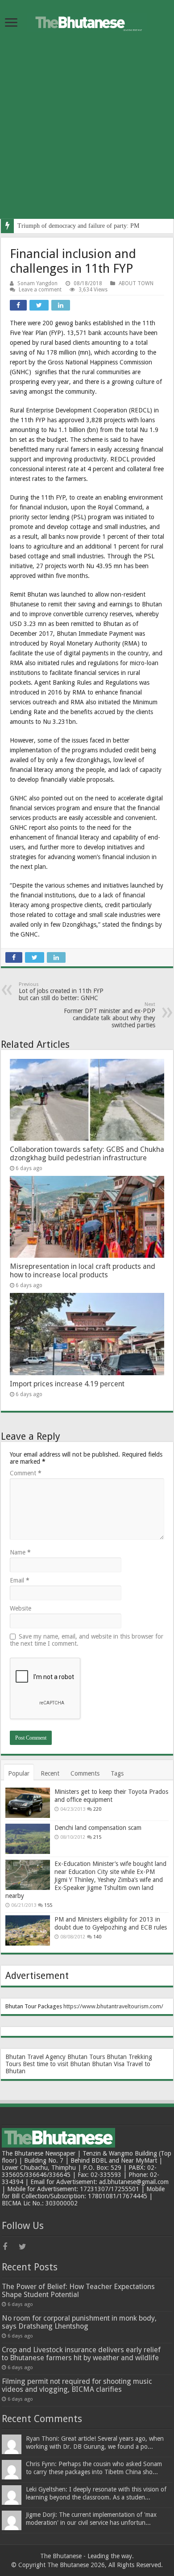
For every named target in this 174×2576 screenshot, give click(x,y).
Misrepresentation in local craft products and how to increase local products (83, 1271)
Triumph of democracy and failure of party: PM (78, 226)
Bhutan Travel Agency (35, 2057)
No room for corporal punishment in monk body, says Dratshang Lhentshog (79, 2322)
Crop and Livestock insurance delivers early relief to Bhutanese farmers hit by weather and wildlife (81, 2354)
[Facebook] (10, 2247)
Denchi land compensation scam (98, 1828)
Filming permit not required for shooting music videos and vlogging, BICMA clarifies (77, 2385)
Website (21, 1608)
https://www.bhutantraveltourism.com (112, 2006)
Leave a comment (40, 290)
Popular (19, 1773)
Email (20, 1580)
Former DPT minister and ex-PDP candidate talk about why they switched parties (110, 1015)
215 (97, 1837)
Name (20, 1552)
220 (97, 1809)
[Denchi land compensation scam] (28, 1839)
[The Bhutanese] (87, 21)
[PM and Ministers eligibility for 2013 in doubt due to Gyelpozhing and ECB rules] (28, 1930)
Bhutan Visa (108, 2064)
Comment (26, 1473)
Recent (50, 1773)
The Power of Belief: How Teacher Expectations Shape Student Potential (78, 2291)
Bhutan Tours (86, 2057)
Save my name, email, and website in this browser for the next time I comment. (87, 1640)
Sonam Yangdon (37, 283)
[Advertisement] (87, 132)
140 (97, 1937)
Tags (117, 1773)
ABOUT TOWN (136, 283)
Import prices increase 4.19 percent (67, 1384)
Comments (85, 1773)
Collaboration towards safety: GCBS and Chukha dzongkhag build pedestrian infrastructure (87, 1154)
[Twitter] (26, 2247)
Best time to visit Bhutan (56, 2064)
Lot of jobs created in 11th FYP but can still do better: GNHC (61, 991)
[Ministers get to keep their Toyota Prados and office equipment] (28, 1803)
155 (48, 1905)
